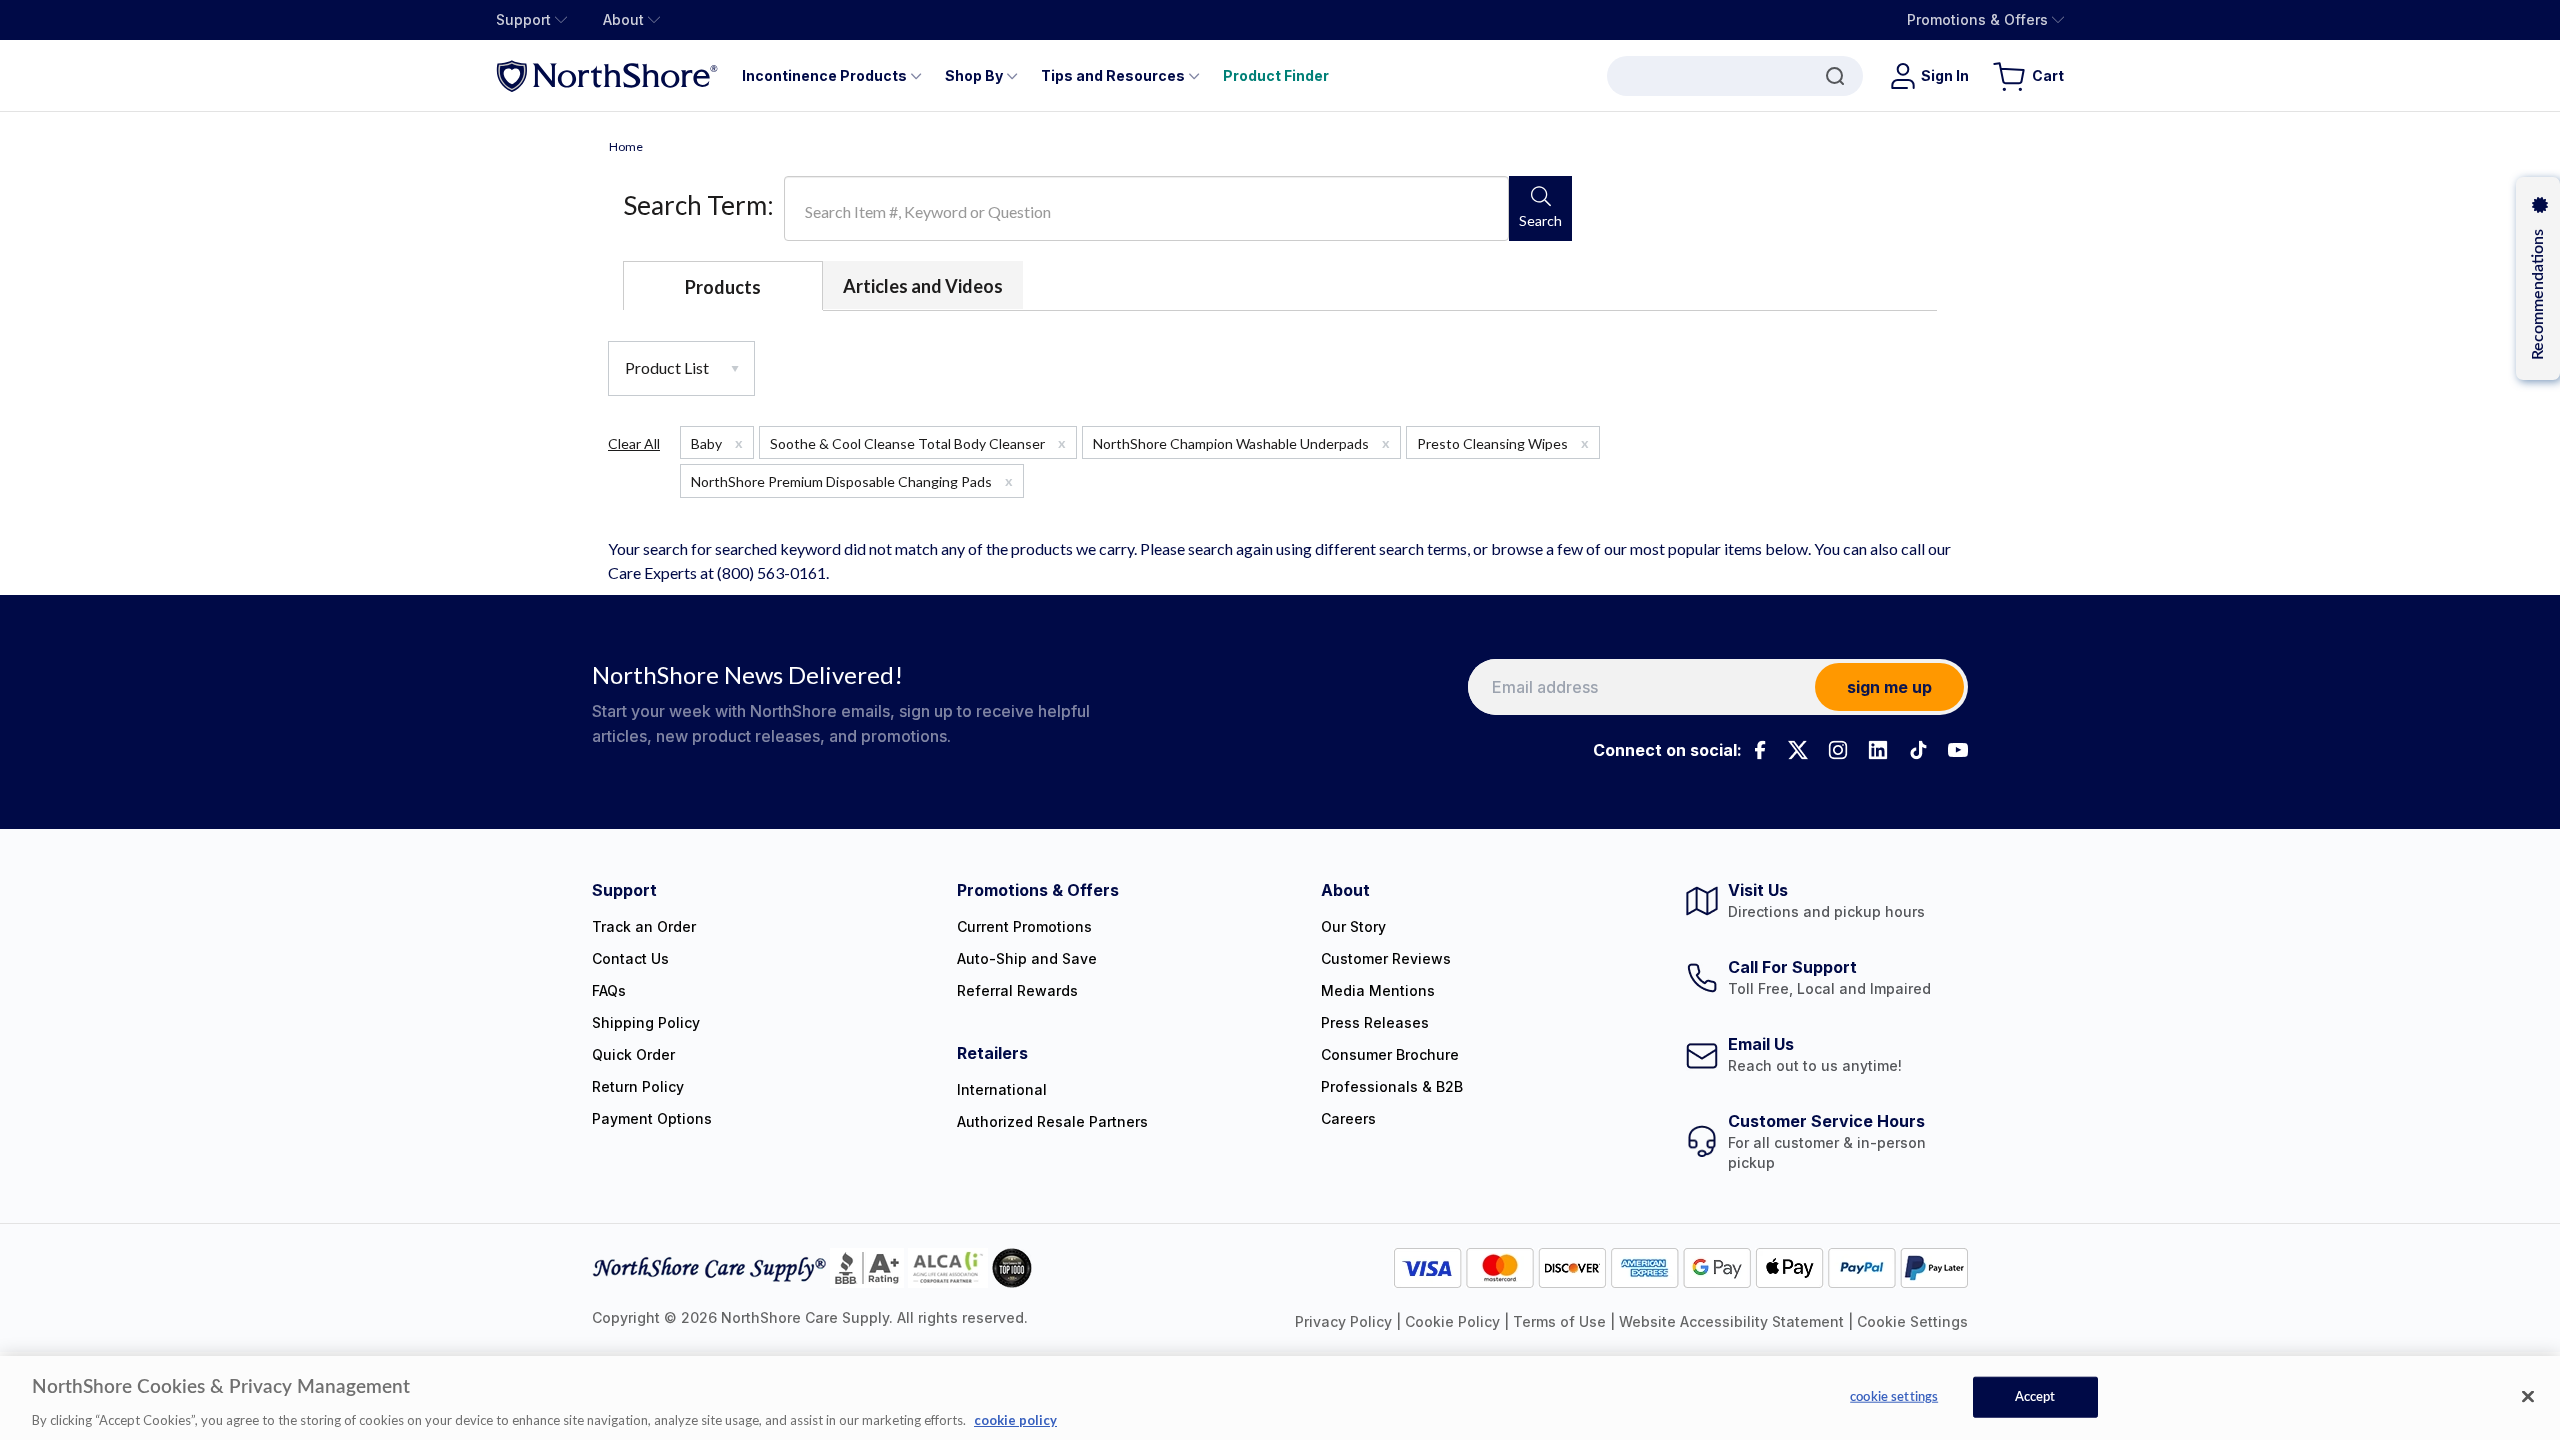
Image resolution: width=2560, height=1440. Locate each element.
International (1002, 1089)
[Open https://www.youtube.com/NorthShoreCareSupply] (1958, 750)
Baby (717, 443)
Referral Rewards (1017, 990)
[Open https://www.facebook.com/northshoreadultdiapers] (1758, 750)
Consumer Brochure (1390, 1054)
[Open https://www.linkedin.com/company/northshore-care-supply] (1878, 750)
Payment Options (652, 1118)
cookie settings (1894, 1396)
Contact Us (630, 958)
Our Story (1353, 926)
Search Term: (698, 205)
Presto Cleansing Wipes (1503, 443)
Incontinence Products (824, 75)
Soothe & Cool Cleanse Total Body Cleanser (918, 443)
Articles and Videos (923, 286)
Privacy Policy (1343, 1321)
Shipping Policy (646, 1022)
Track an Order (644, 926)
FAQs (609, 990)
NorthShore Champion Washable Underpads (1241, 443)
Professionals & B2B (1392, 1086)
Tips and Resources (1113, 75)
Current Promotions (1024, 926)
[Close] (2528, 1396)
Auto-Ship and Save (1027, 958)
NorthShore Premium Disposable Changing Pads (852, 481)
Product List (668, 367)
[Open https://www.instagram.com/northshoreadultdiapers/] (1838, 750)
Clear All (634, 443)
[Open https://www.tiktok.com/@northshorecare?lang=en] (1918, 750)
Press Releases (1375, 1022)
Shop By (974, 75)
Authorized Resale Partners (1052, 1121)
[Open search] (1735, 76)
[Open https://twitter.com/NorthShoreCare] (1798, 750)
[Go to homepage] (607, 75)
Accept (2035, 1396)
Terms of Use (1559, 1321)
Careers (1348, 1118)
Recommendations (2538, 294)
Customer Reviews (1386, 958)
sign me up (1889, 687)
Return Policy (638, 1086)
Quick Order (633, 1054)
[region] (1280, 1398)
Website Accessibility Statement (1731, 1321)
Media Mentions (1378, 990)
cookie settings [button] (1912, 1321)
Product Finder (1276, 75)
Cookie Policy (1452, 1321)
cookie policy (1015, 1419)
